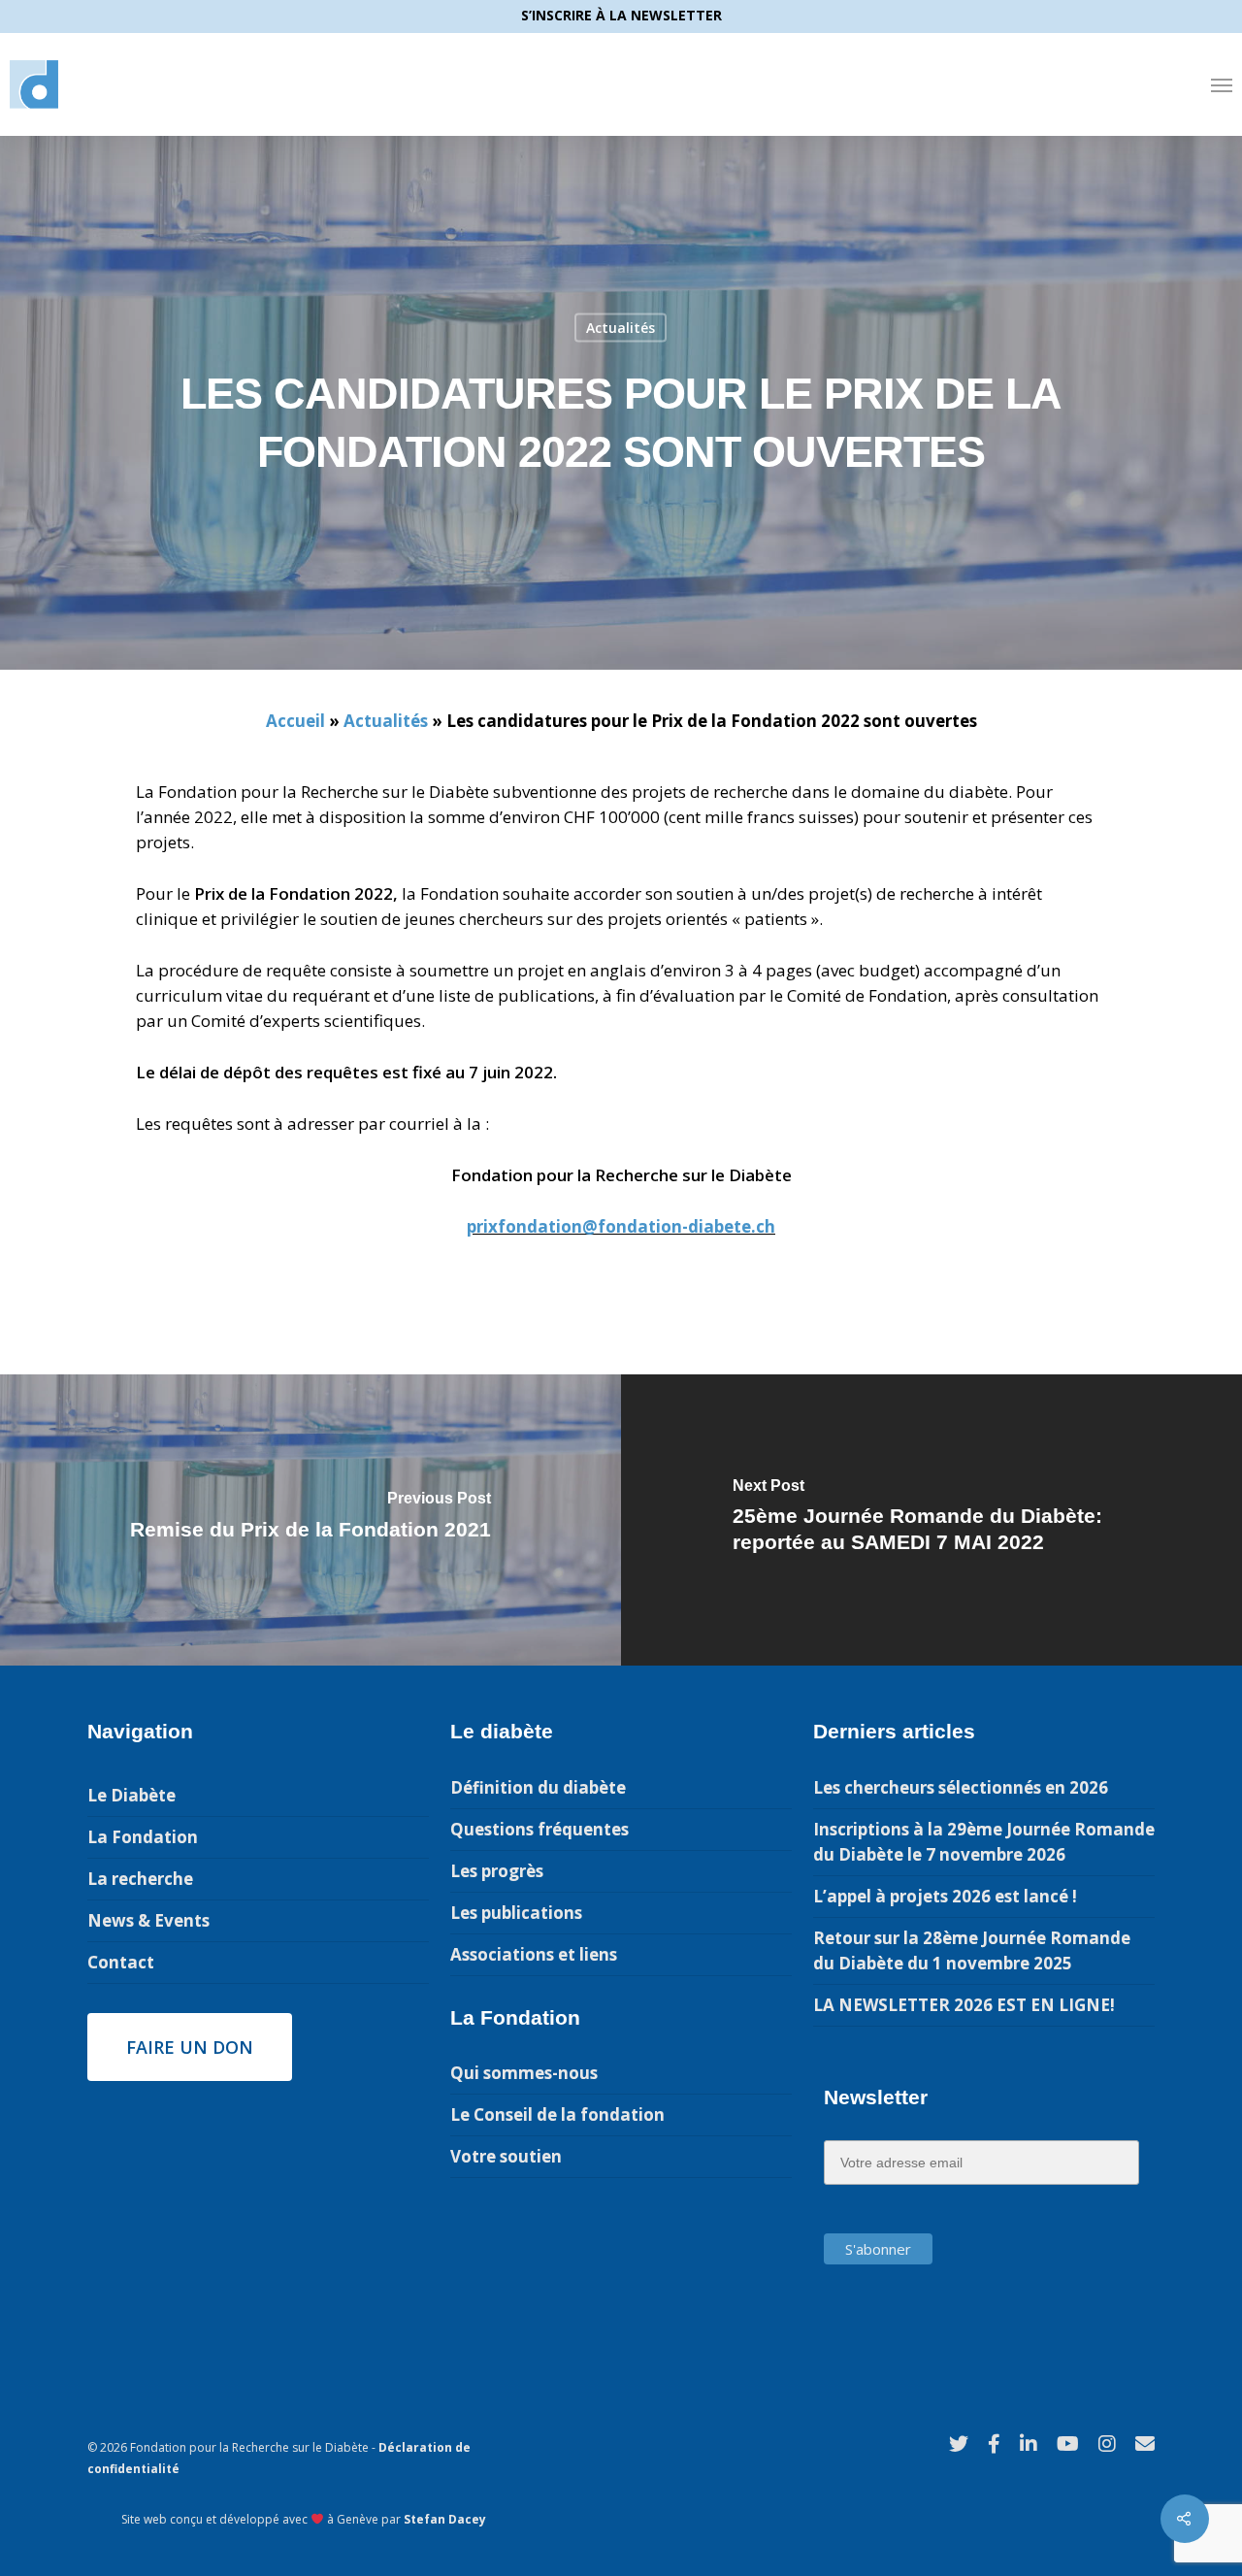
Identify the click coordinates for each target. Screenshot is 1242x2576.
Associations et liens (534, 1954)
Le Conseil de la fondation (557, 2114)
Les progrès (497, 1871)
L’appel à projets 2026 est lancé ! (945, 1896)
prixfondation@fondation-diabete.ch (621, 1226)
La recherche (140, 1879)
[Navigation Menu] (1222, 84)
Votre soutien (506, 2156)
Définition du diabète (538, 1787)
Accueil (295, 721)
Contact (121, 1962)
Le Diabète (131, 1795)
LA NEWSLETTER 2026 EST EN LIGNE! (964, 2005)
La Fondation (143, 1837)
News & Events (148, 1920)
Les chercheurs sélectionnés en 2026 (961, 1787)
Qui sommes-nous (524, 2073)
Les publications (516, 1913)
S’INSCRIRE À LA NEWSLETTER (621, 15)
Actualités (621, 328)
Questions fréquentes (539, 1829)
